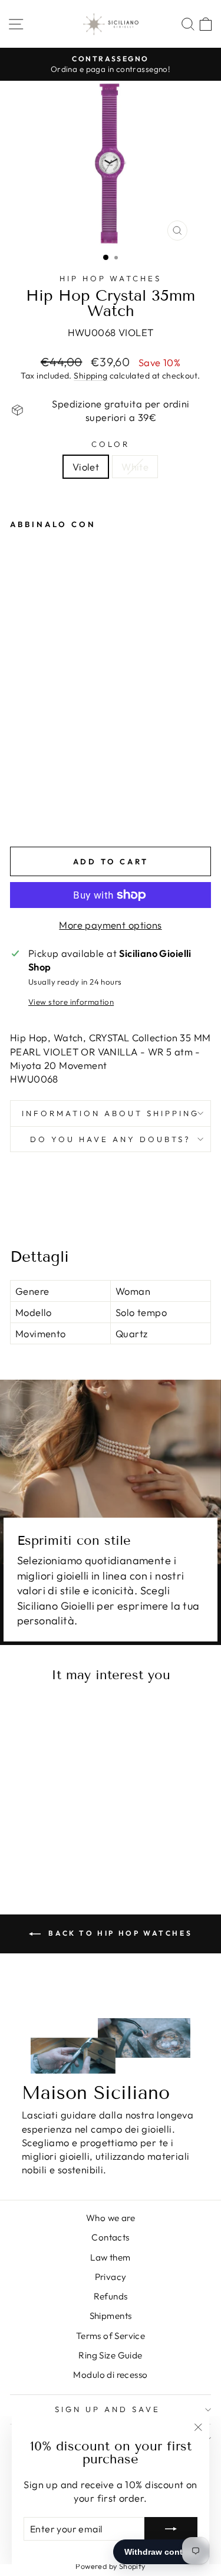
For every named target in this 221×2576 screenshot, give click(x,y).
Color (111, 444)
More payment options (110, 925)
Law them (110, 2257)
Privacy (111, 2277)
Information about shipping (110, 1113)
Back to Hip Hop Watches (119, 1933)
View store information (71, 1002)
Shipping (90, 376)
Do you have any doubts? (110, 1139)
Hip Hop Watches (111, 278)
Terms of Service (111, 2336)
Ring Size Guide (110, 2355)
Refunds (111, 2296)
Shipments (111, 2316)
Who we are (111, 2218)
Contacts (110, 2237)
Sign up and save (108, 2409)
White (135, 467)
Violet (86, 467)
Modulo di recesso (110, 2375)
